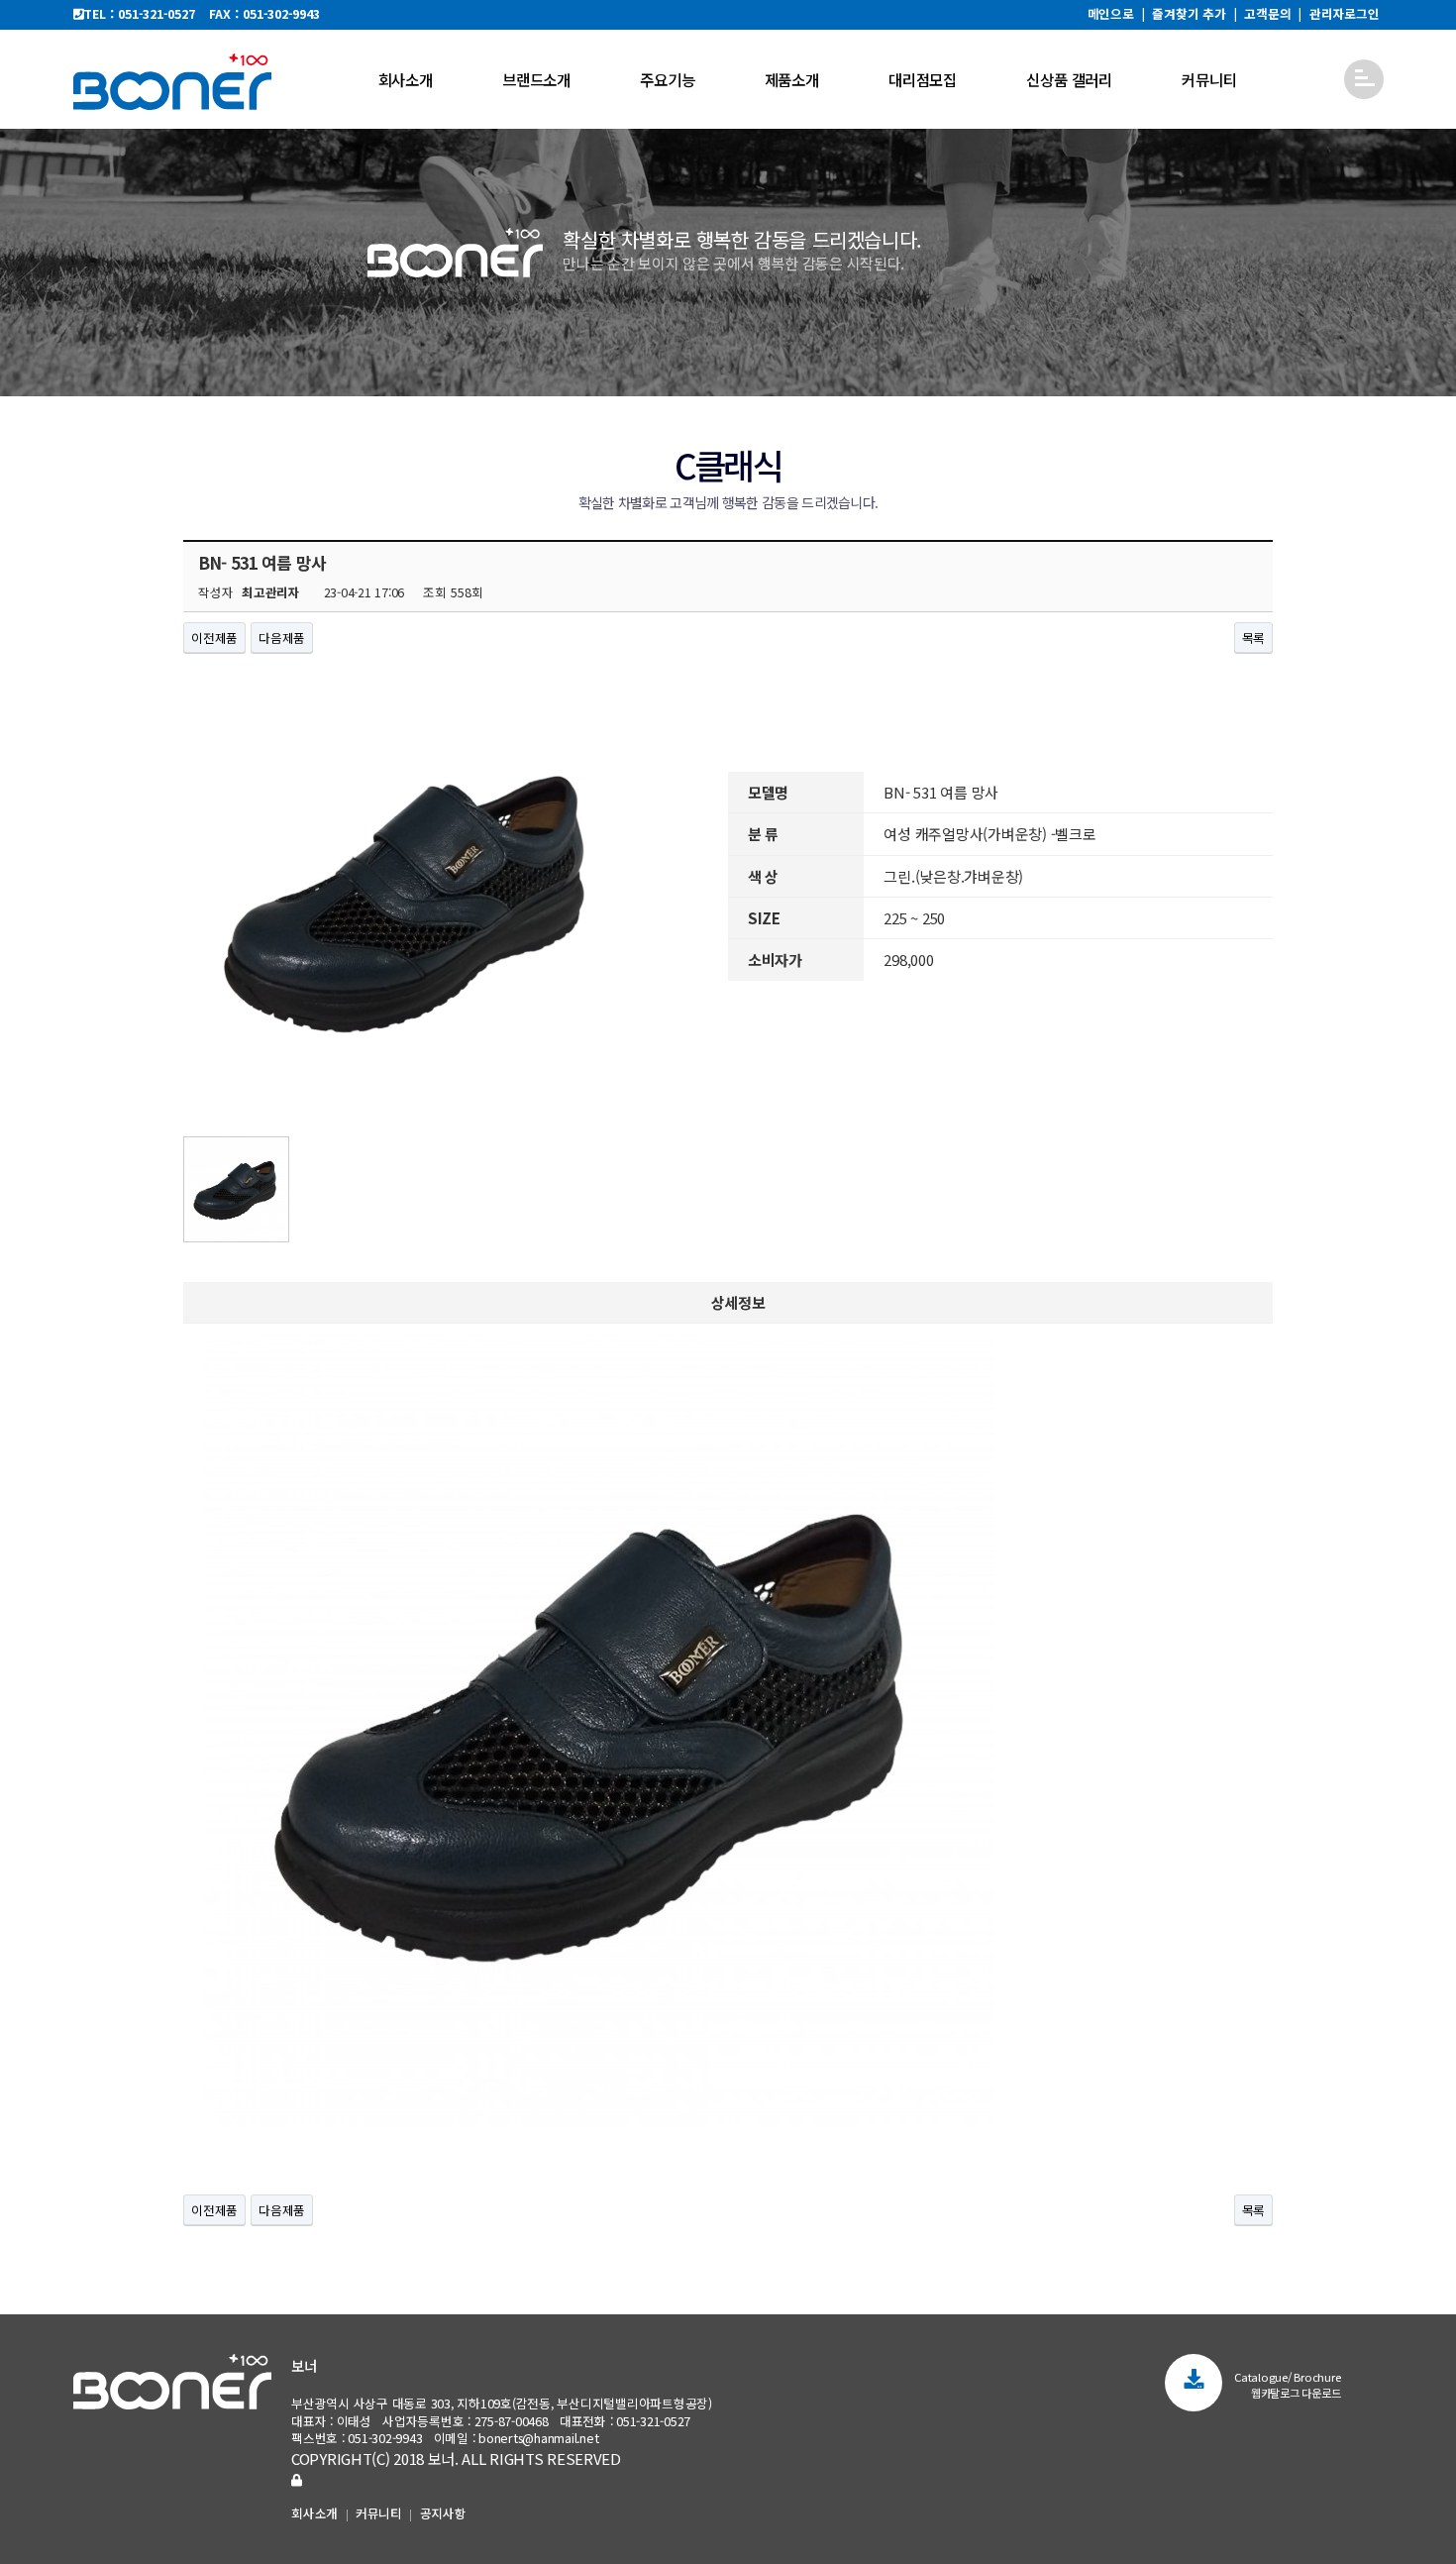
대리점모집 (923, 79)
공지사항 (443, 2513)
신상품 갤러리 (1069, 79)
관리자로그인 (1345, 13)
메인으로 (1111, 13)
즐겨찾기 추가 (1189, 13)
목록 (1254, 638)
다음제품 (282, 638)
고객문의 (1267, 13)
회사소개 (406, 79)
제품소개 (792, 79)
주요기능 (667, 79)
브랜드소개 (536, 79)
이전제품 (214, 638)
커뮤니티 (1209, 79)
